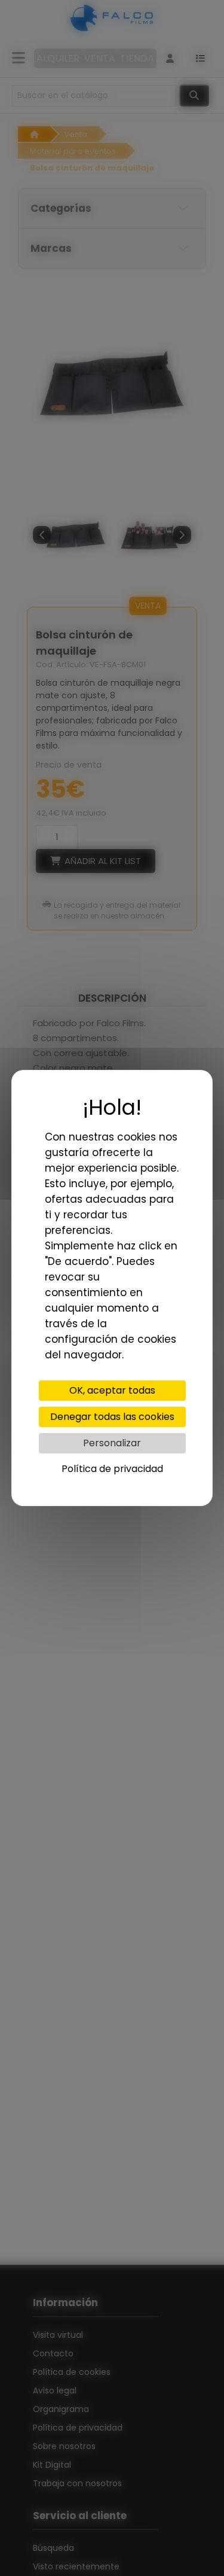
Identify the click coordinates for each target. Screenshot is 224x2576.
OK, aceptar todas (112, 1390)
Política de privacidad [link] (112, 1469)
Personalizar (112, 1443)
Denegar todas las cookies (112, 1417)
